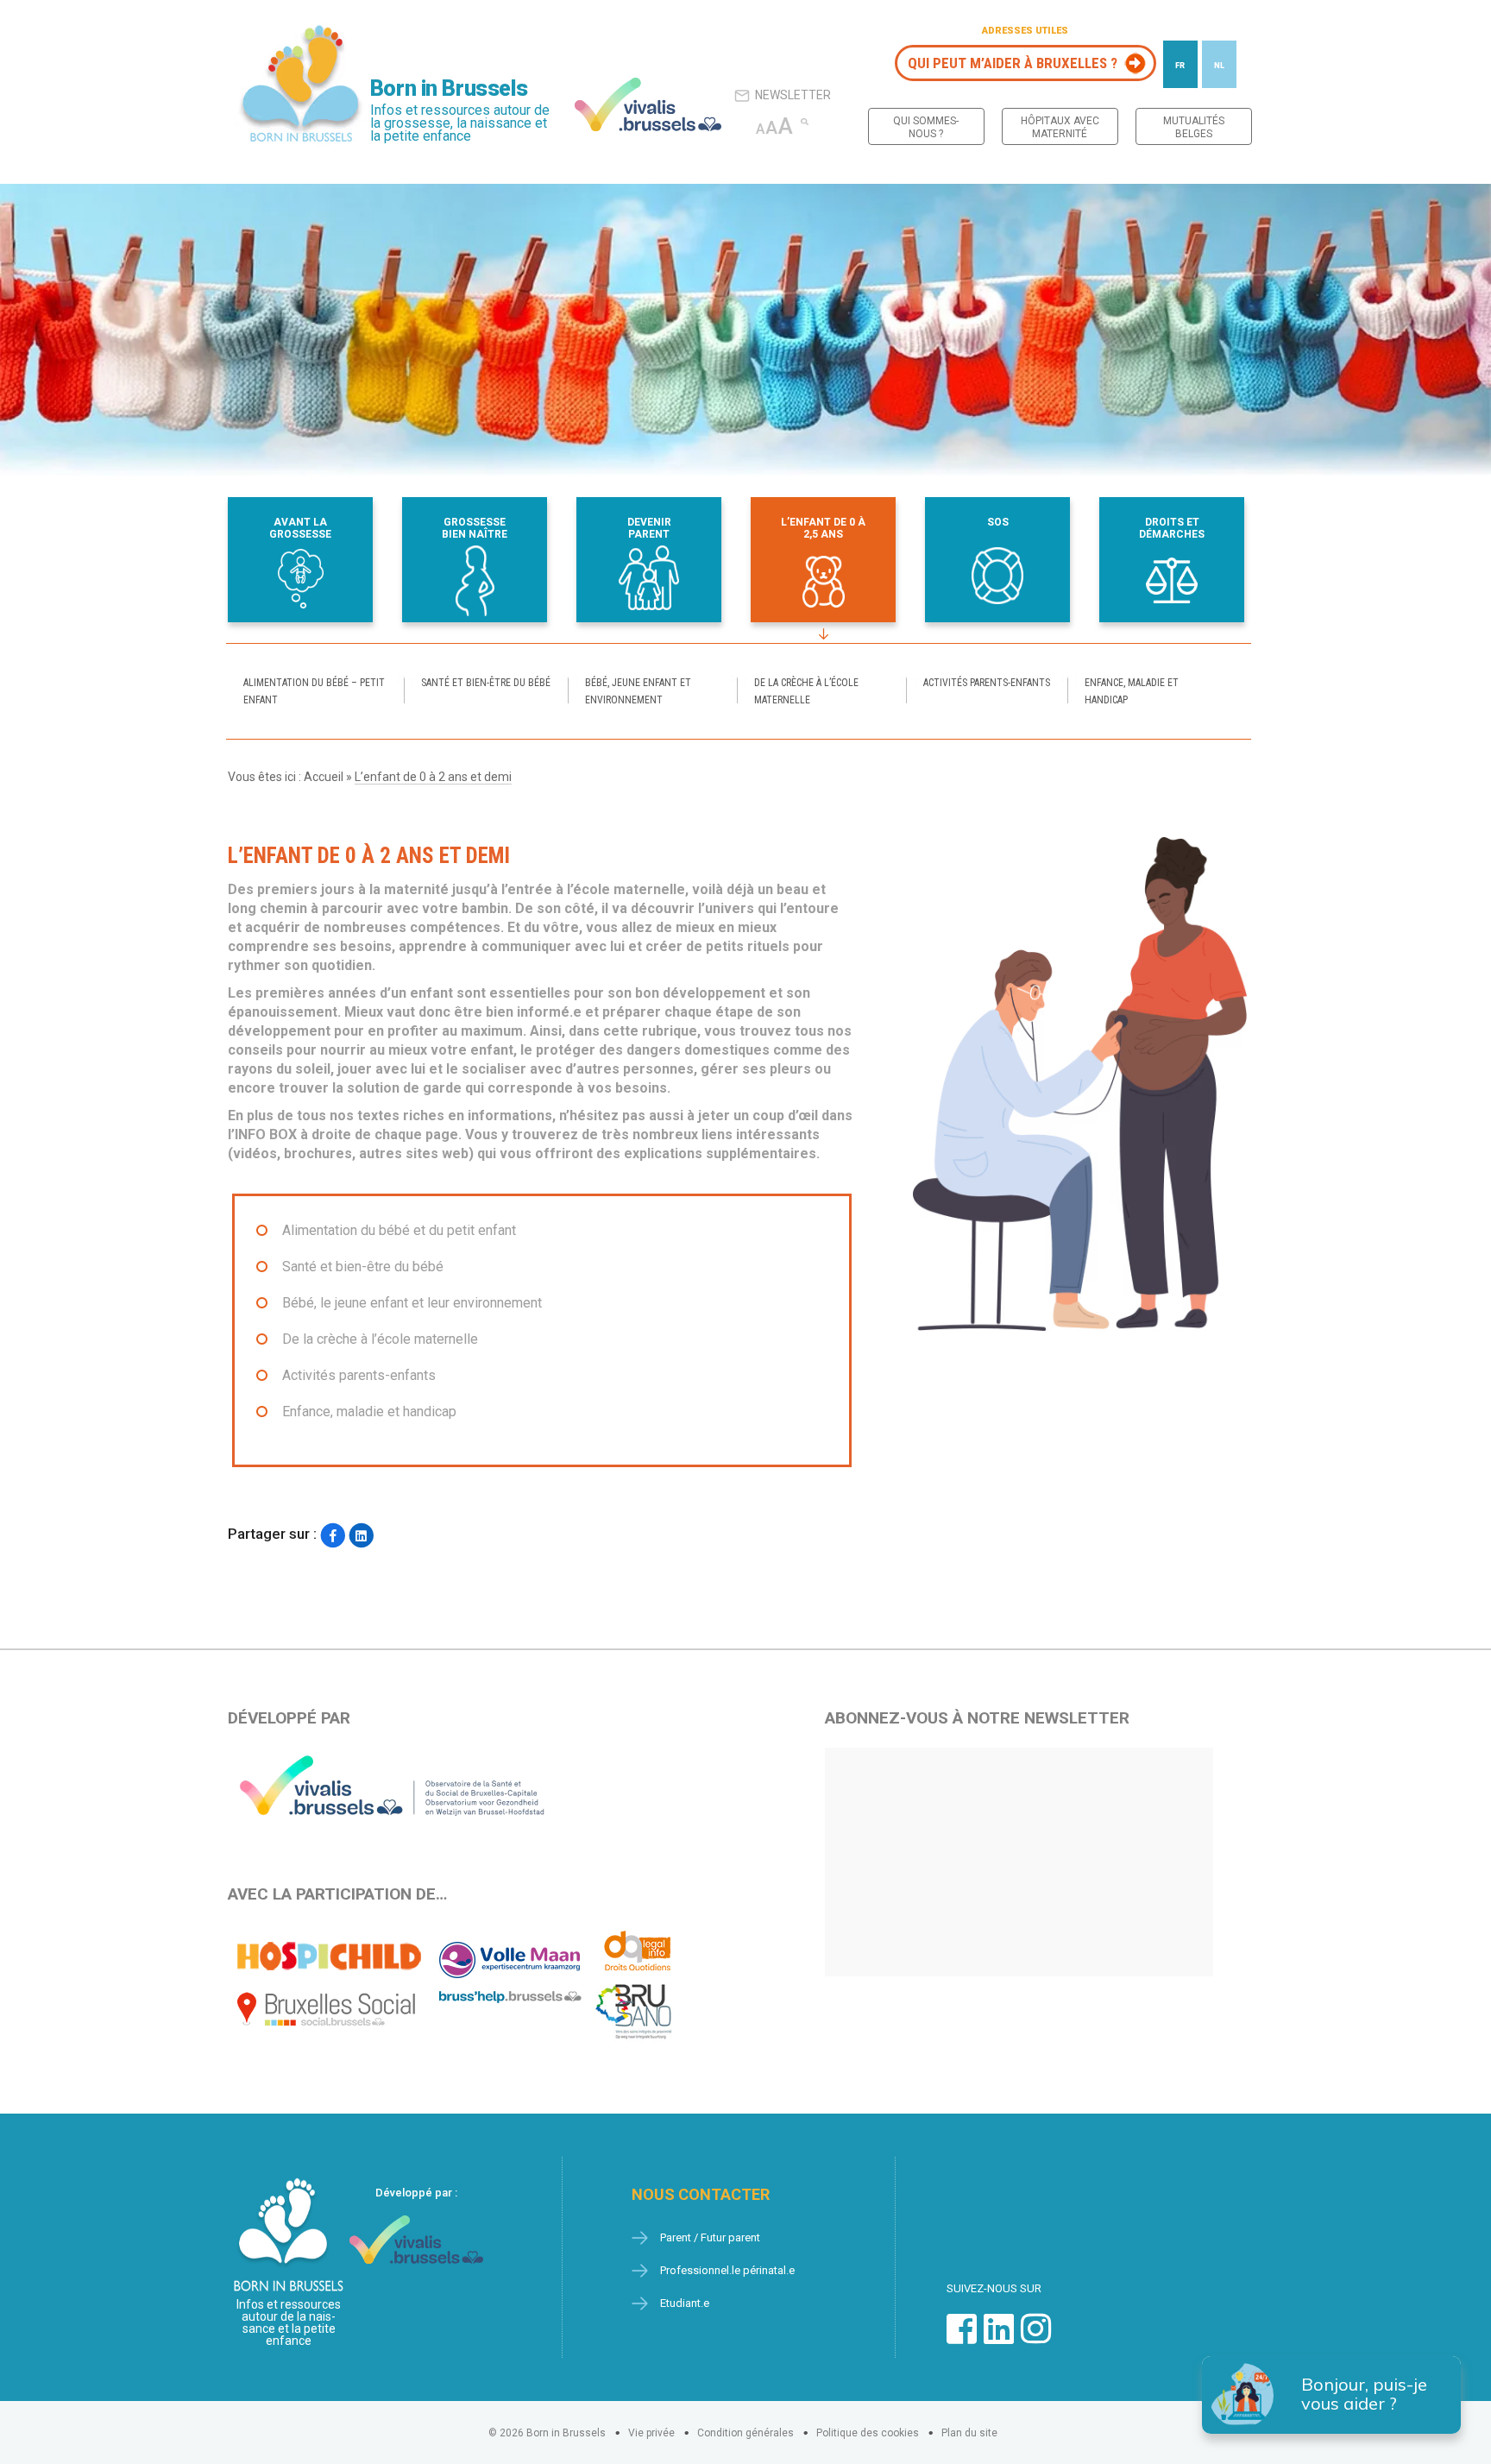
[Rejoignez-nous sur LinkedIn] (999, 2338)
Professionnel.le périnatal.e (727, 2270)
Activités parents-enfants (987, 683)
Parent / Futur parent (710, 2237)
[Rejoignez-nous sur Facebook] (962, 2338)
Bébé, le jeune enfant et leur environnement (412, 1303)
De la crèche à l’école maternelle (806, 691)
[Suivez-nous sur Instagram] (1036, 2338)
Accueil (324, 777)
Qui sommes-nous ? (926, 127)
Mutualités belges (1194, 127)
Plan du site (969, 2433)
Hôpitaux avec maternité (1060, 127)
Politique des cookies (868, 2433)
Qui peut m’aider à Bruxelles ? (1013, 63)
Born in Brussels (449, 88)
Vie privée (651, 2433)
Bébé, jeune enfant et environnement (638, 691)
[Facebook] (333, 1536)
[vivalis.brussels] (648, 104)
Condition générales (745, 2433)
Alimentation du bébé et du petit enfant (399, 1230)
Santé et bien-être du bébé (486, 683)
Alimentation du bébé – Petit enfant (314, 691)
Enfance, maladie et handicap (1132, 691)
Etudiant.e (685, 2303)
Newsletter (793, 95)
